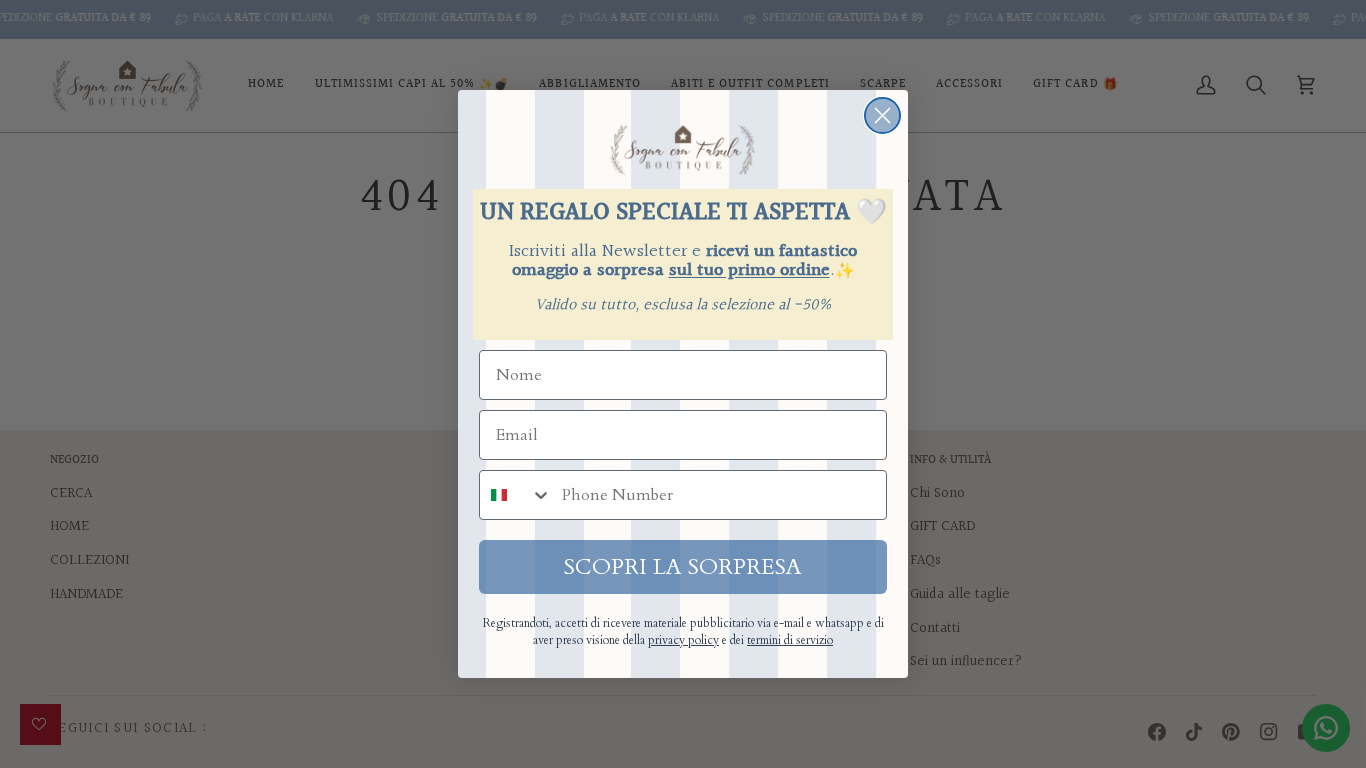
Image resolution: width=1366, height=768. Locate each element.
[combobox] (516, 495)
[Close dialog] (882, 115)
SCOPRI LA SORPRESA (683, 567)
